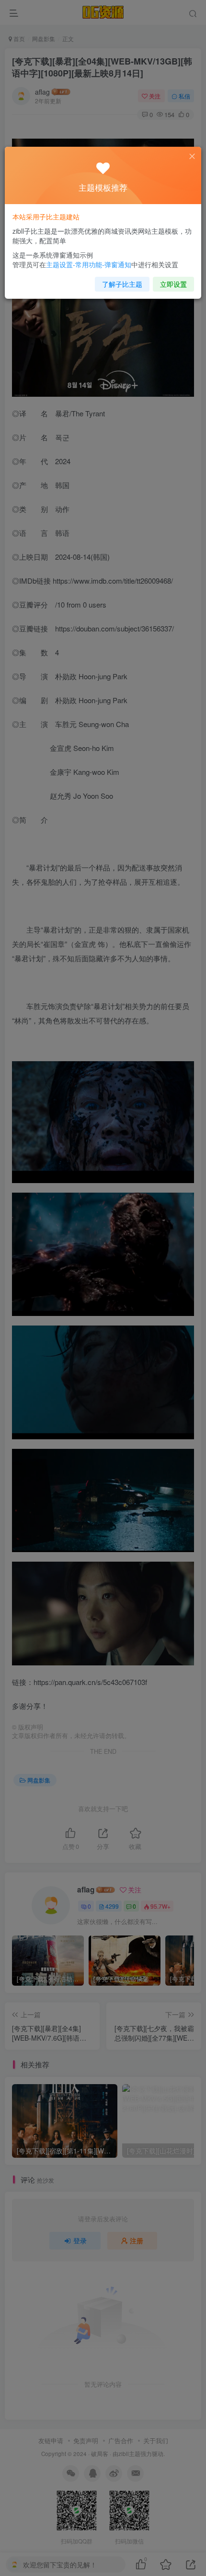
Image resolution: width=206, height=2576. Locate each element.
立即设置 (173, 284)
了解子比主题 (122, 284)
